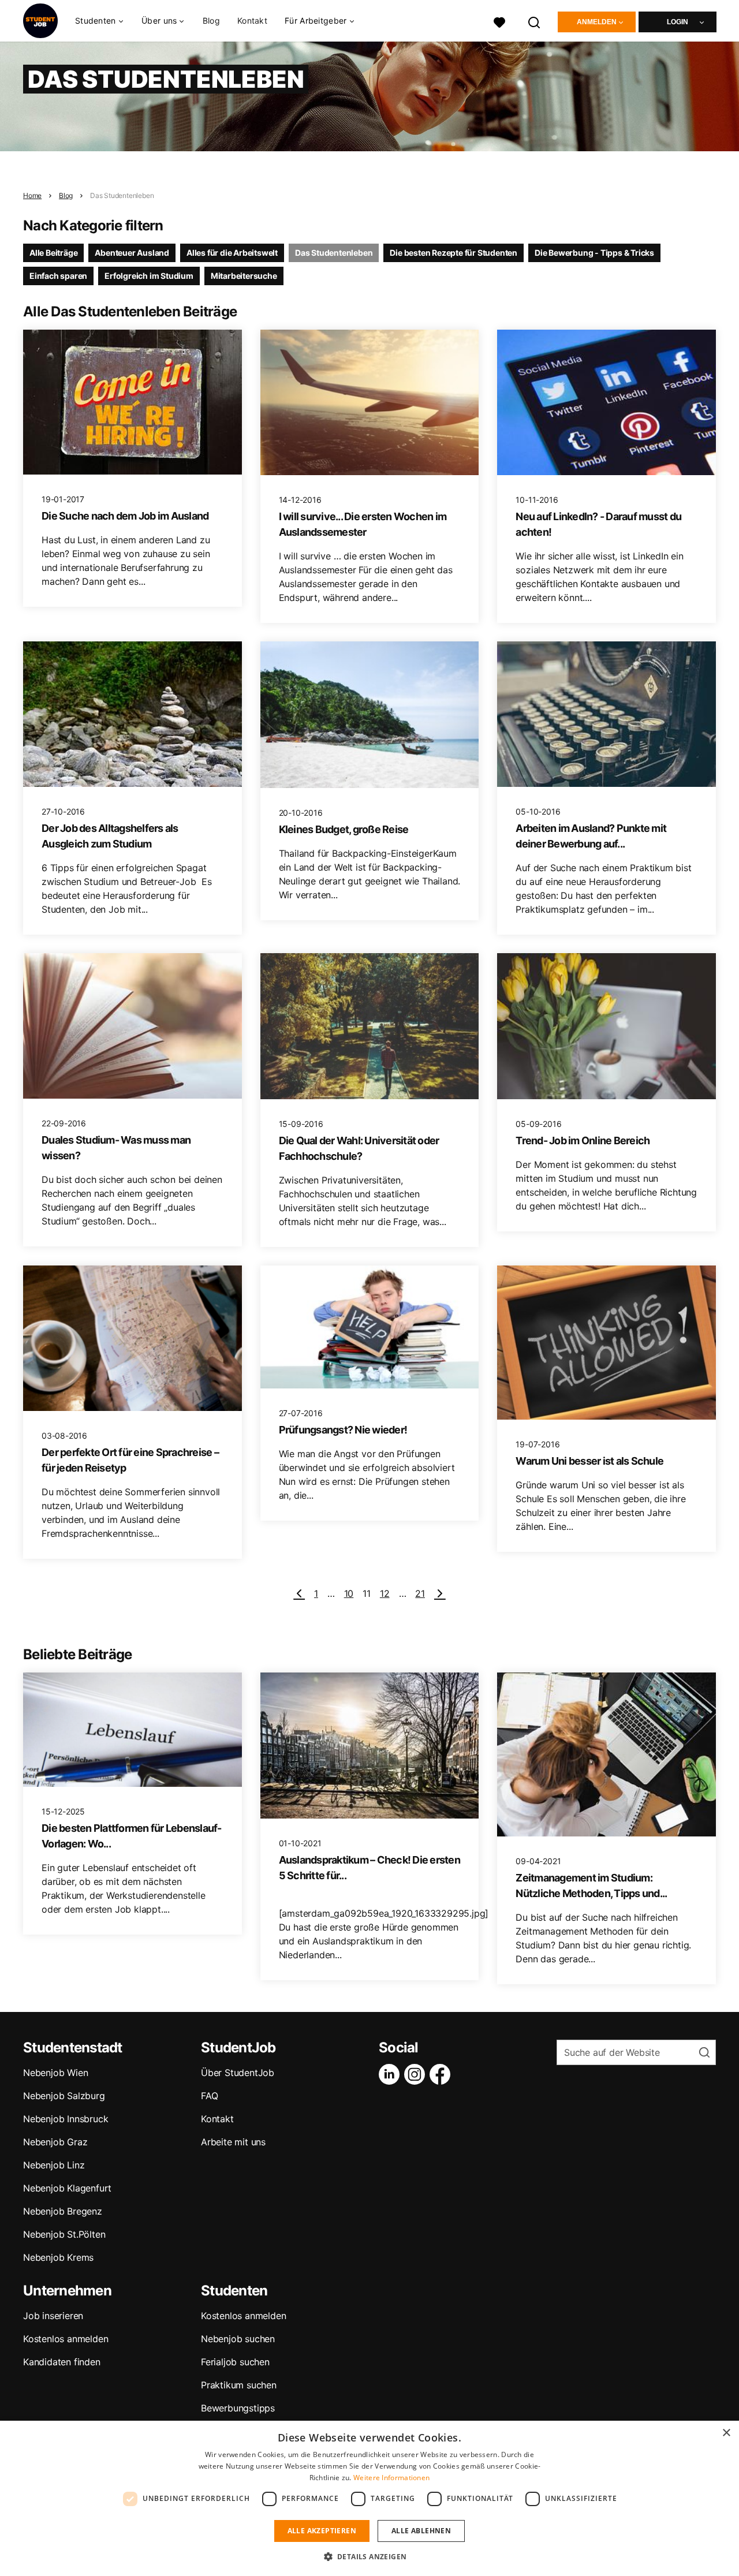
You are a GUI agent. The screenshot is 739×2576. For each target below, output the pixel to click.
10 (349, 1593)
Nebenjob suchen (238, 2339)
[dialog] (369, 2498)
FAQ (209, 2096)
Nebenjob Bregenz (63, 2211)
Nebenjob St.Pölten (64, 2234)
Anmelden (597, 22)
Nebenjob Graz (55, 2142)
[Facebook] (442, 2074)
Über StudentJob (238, 2073)
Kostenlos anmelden (66, 2339)
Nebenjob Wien (55, 2073)
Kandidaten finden (62, 2362)
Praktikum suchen (239, 2385)
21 (420, 1593)
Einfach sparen (58, 276)
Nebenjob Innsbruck (66, 2119)
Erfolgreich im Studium (149, 276)
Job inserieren (53, 2316)
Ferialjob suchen (235, 2362)
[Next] (440, 1593)
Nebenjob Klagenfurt (67, 2188)
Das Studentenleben (122, 195)
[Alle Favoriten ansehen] (499, 21)
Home (32, 195)
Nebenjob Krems (58, 2257)
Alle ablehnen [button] (421, 2531)
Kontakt (252, 20)
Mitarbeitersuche (244, 276)
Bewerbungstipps (238, 2408)
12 (385, 1593)
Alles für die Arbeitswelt (232, 253)
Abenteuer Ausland (132, 253)
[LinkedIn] (391, 2074)
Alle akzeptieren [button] (322, 2531)
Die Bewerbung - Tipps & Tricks (594, 253)
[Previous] (299, 1593)
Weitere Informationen (391, 2478)
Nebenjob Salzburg (64, 2096)
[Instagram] (417, 2074)
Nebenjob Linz (54, 2165)
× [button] (726, 2433)
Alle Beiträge (53, 253)
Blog (211, 20)
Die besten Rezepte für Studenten (454, 253)
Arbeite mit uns (233, 2142)
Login (678, 22)
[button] (370, 2556)
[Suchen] (535, 21)
